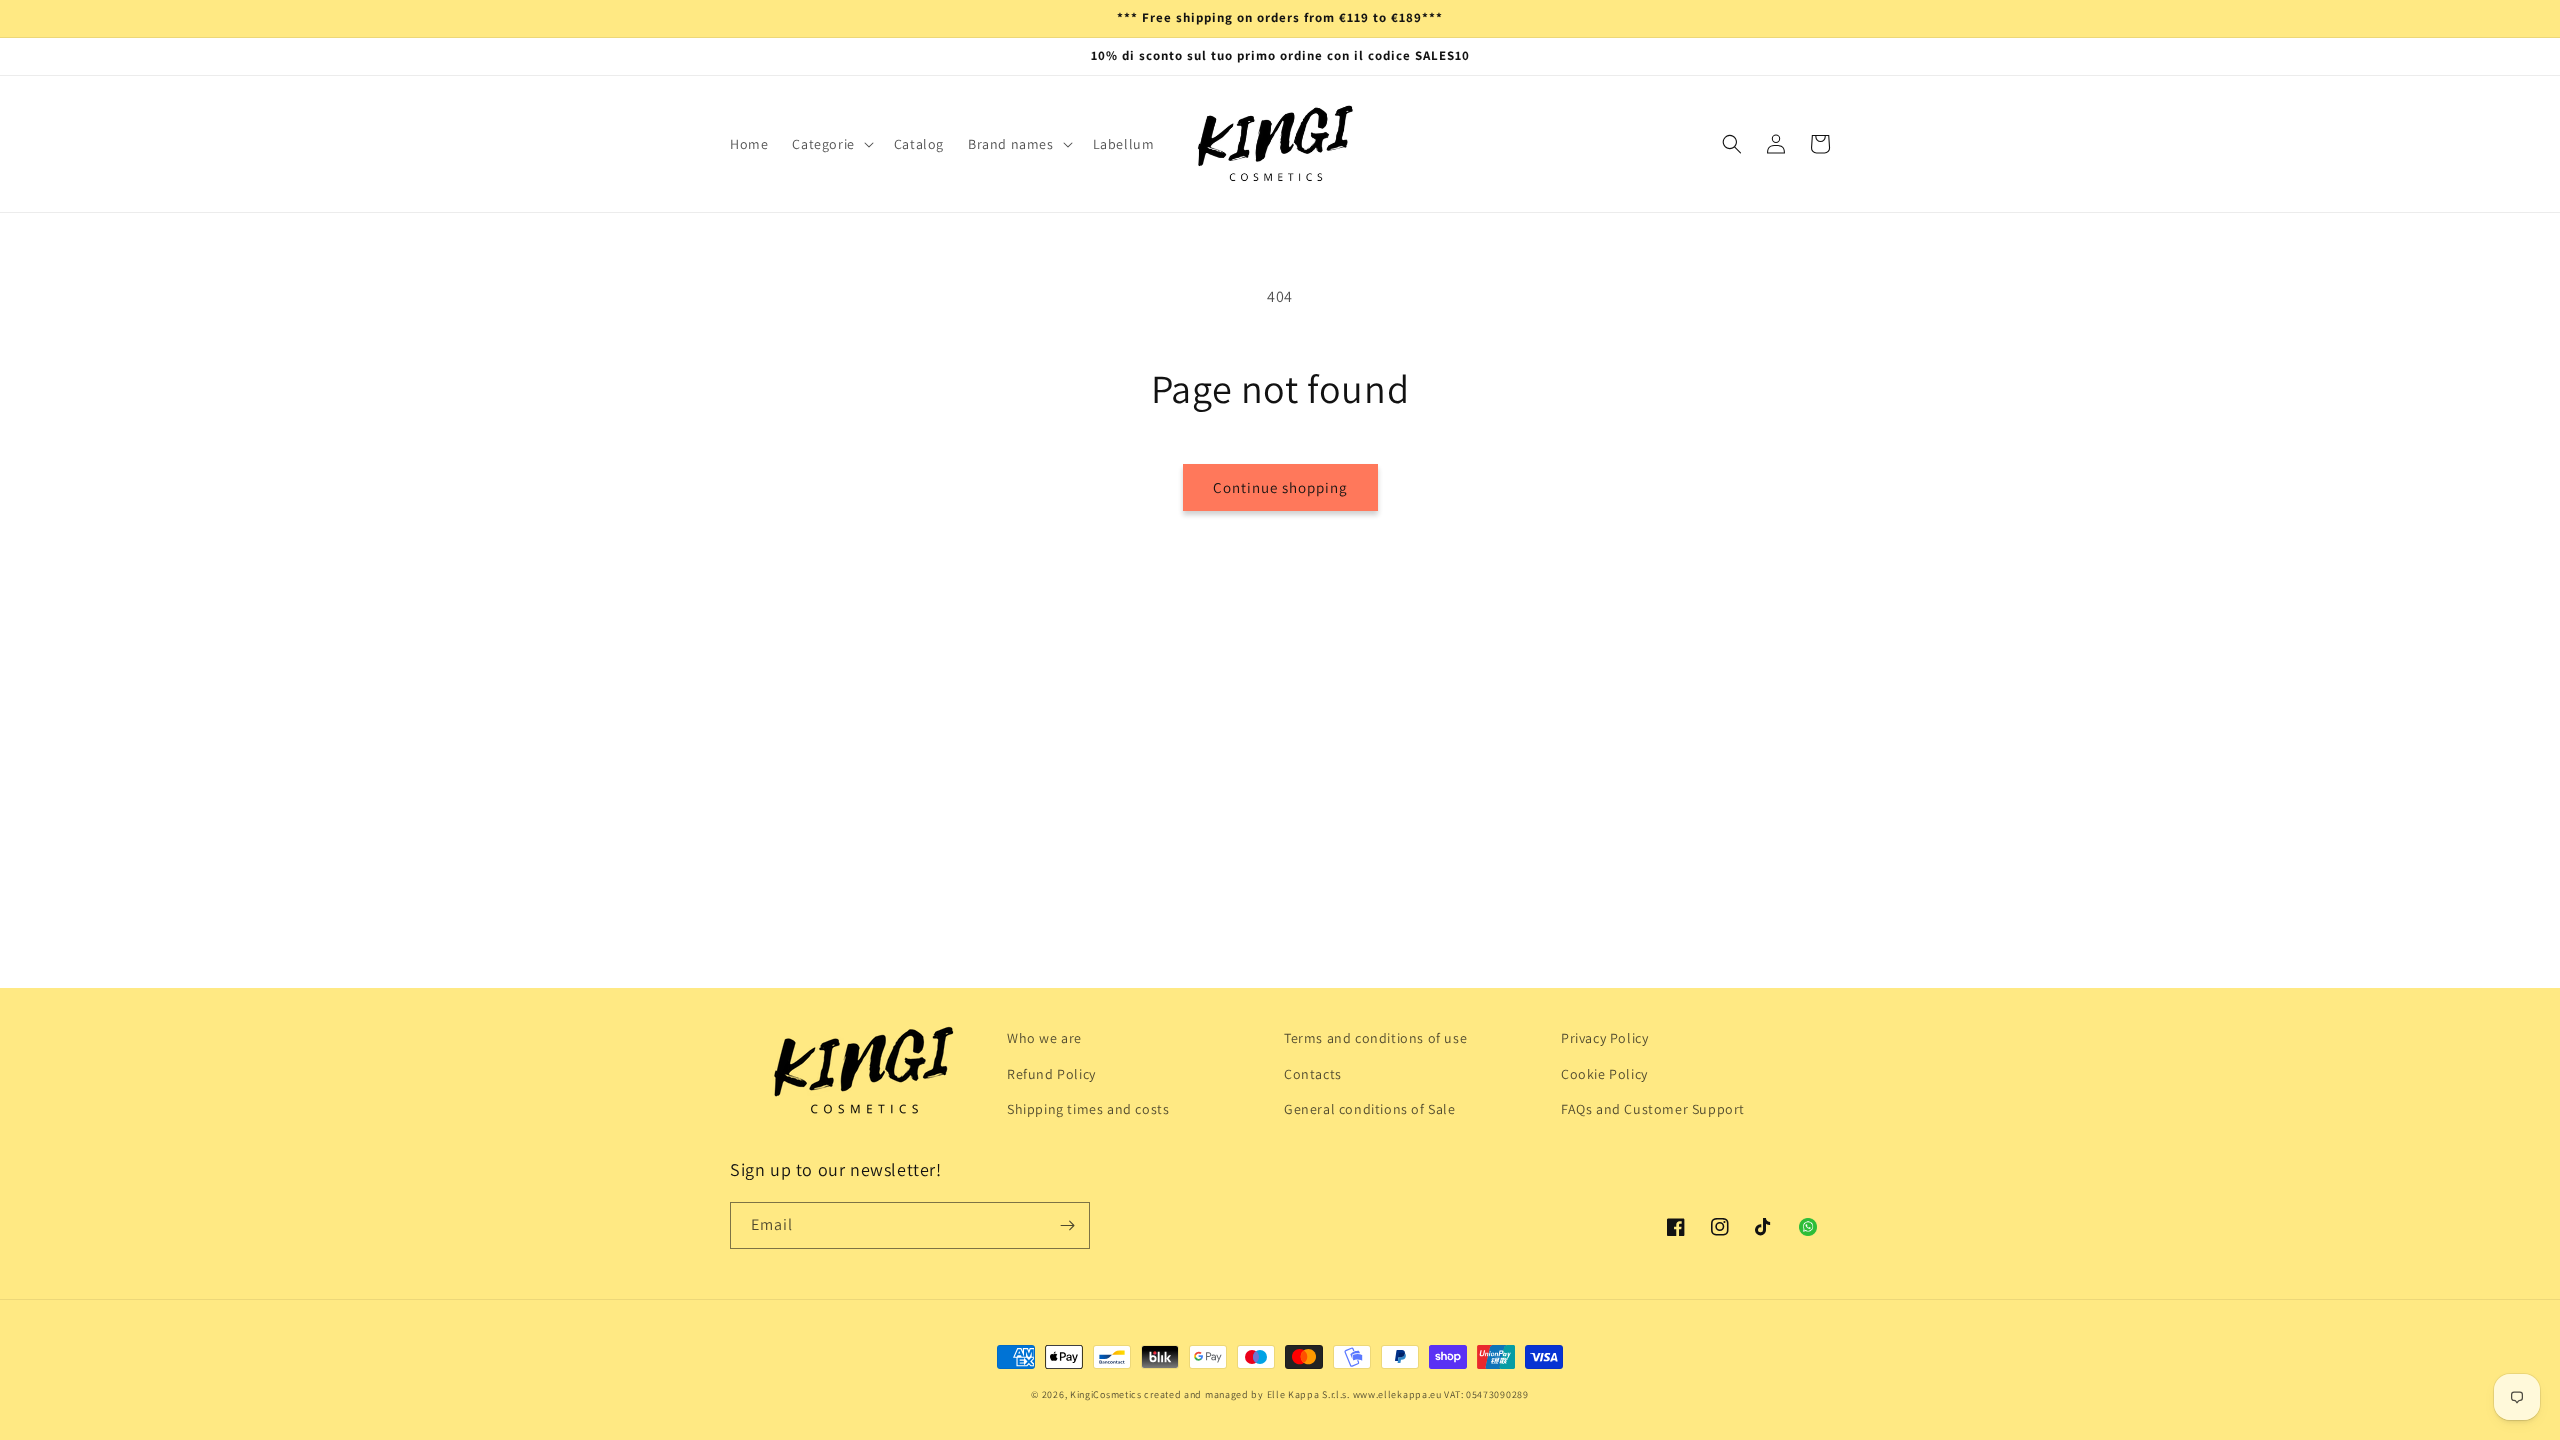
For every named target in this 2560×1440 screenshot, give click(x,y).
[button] (830, 144)
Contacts (1313, 1074)
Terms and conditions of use (1375, 1038)
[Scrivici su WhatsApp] (1808, 1227)
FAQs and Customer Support (1653, 1109)
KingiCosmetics (1106, 1394)
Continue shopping (1280, 487)
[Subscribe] (1067, 1225)
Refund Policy (1051, 1074)
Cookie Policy (1604, 1074)
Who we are (1044, 1038)
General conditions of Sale (1370, 1109)
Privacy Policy (1604, 1038)
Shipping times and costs (1088, 1109)
